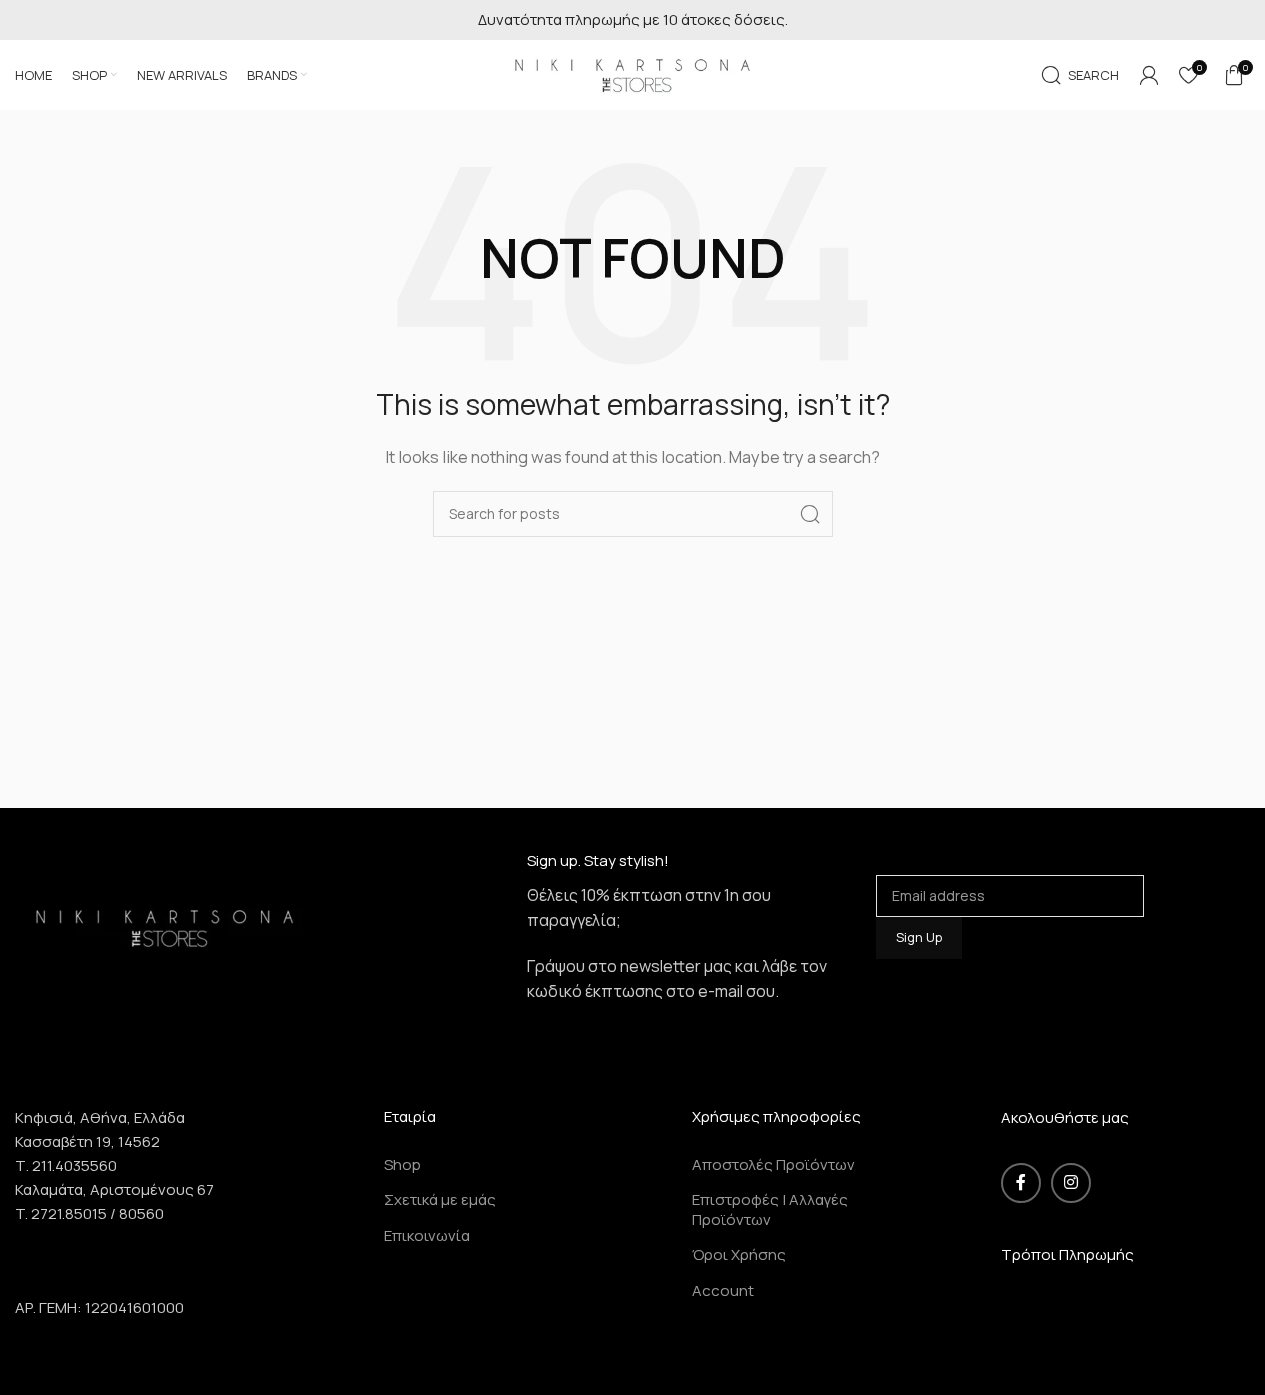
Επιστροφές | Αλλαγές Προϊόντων (770, 1209)
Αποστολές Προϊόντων (773, 1164)
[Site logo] (633, 73)
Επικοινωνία (427, 1235)
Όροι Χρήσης (739, 1254)
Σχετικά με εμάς (440, 1199)
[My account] (1149, 75)
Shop (402, 1164)
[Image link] (165, 925)
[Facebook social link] (1021, 1183)
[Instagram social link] (1071, 1183)
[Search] (810, 514)
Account (723, 1290)
